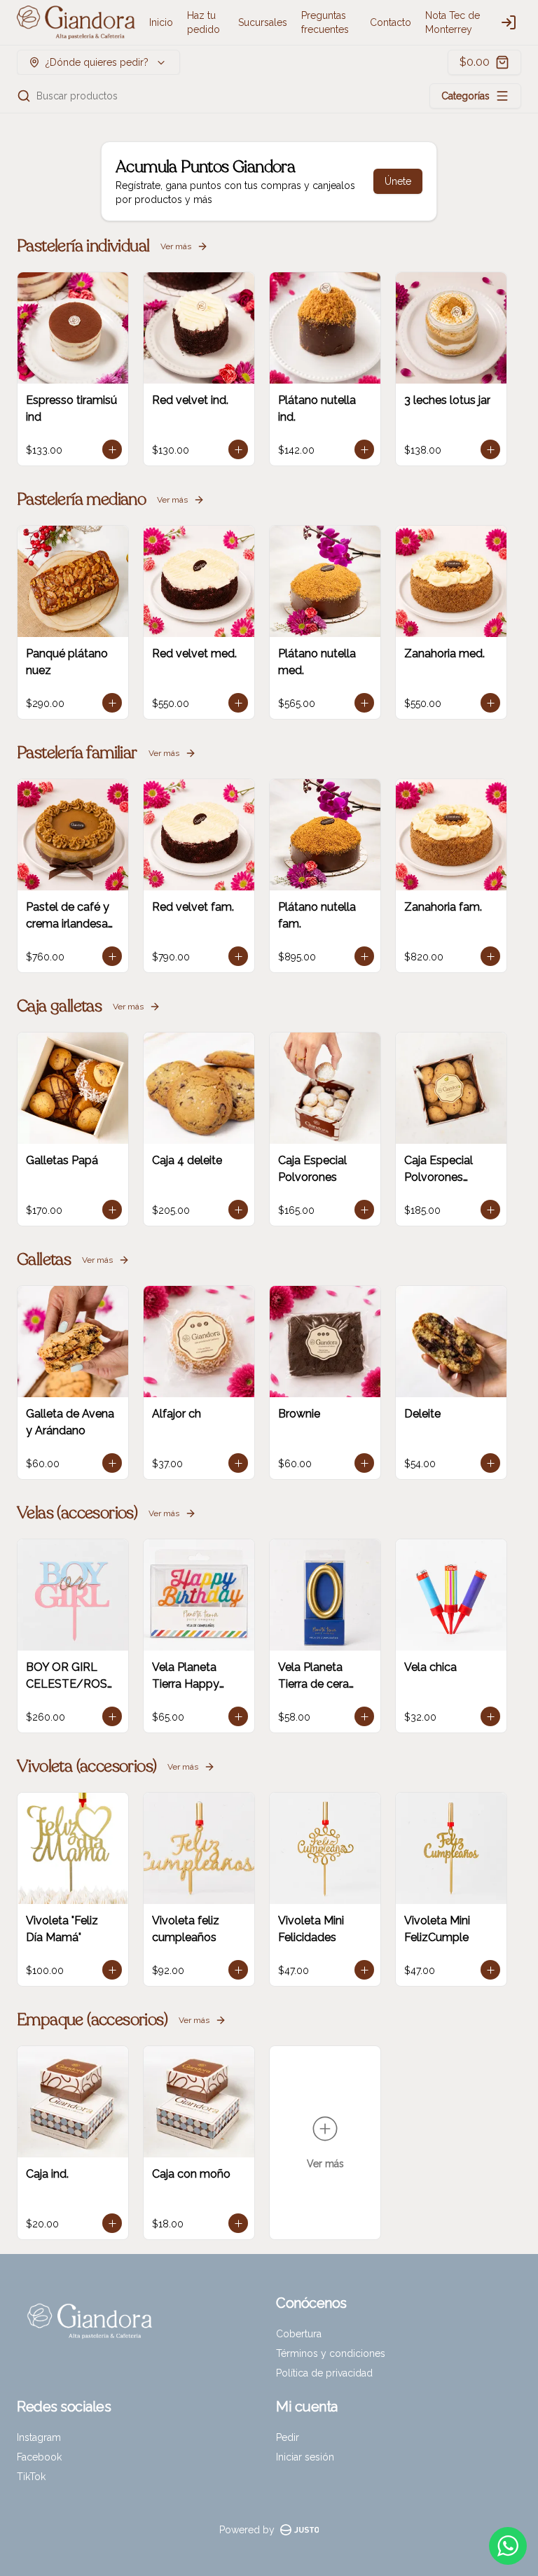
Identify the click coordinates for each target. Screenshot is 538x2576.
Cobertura (299, 2334)
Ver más (176, 246)
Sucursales (263, 22)
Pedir (288, 2437)
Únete (398, 181)
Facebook (39, 2457)
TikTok (31, 2477)
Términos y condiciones (331, 2353)
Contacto (391, 22)
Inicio (161, 22)
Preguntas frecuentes (325, 22)
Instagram (39, 2437)
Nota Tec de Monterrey (453, 22)
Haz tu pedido (204, 22)
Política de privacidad (324, 2373)
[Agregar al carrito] (112, 449)
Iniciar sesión (305, 2457)
